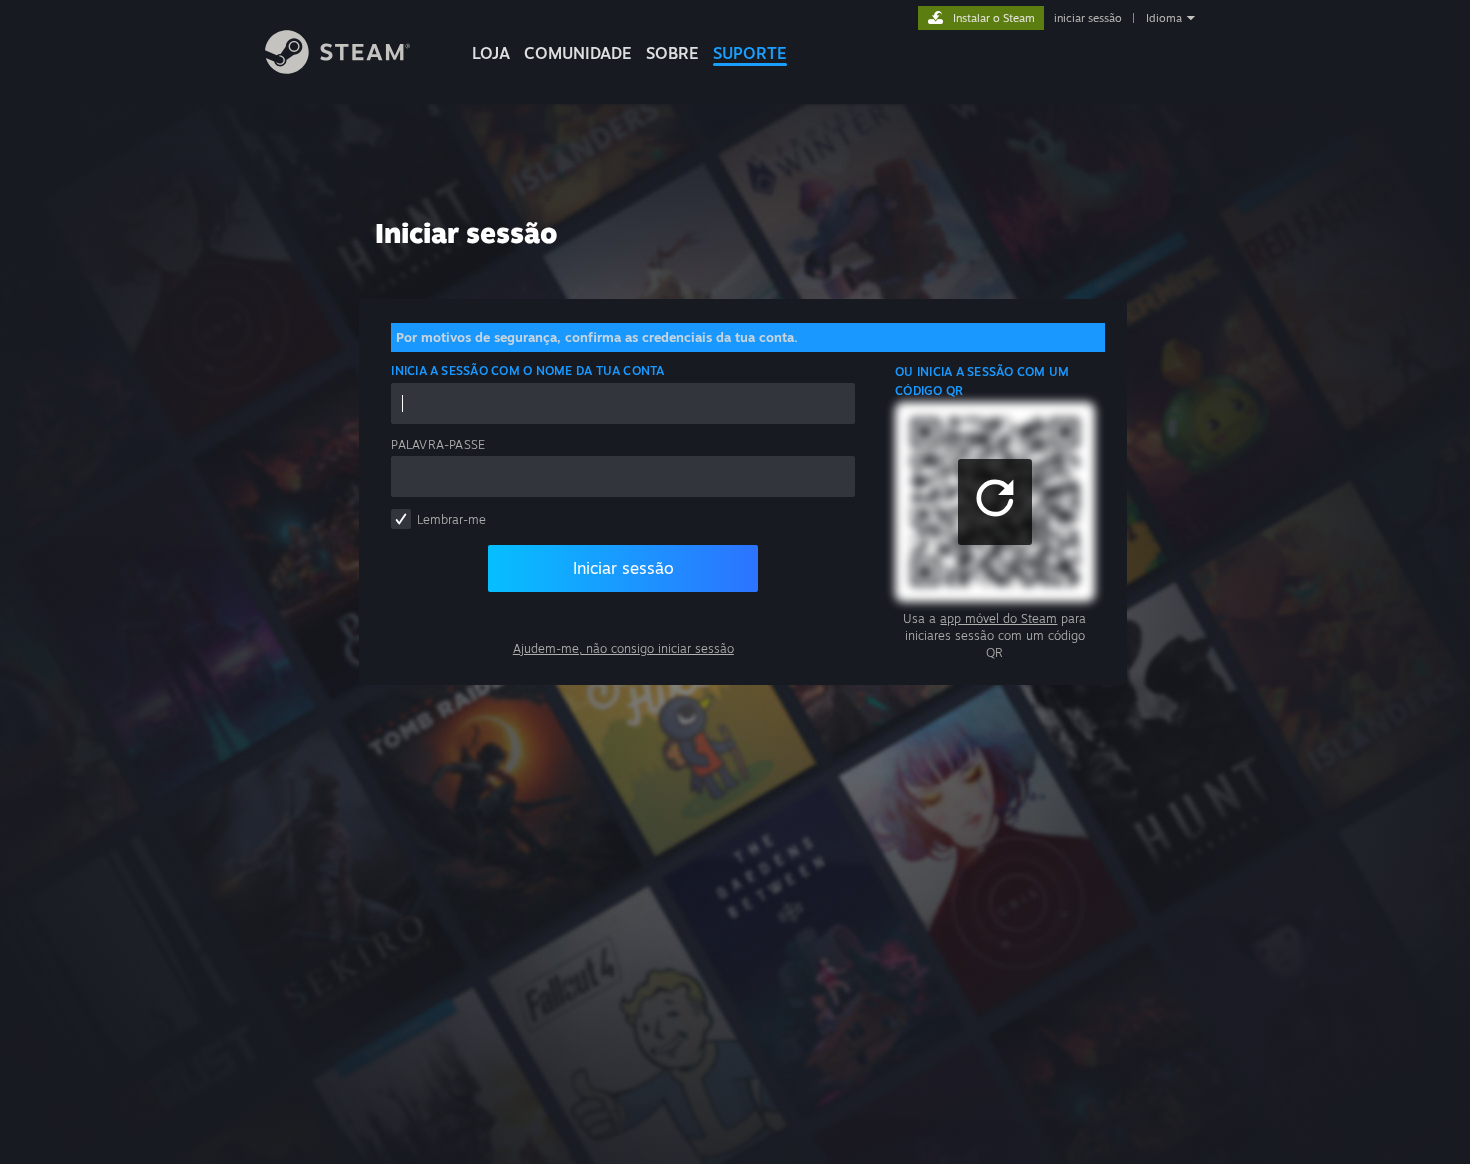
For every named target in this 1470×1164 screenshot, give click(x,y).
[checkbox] (401, 519)
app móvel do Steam (998, 618)
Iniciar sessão (623, 568)
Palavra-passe (438, 444)
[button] (995, 502)
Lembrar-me (451, 519)
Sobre (672, 53)
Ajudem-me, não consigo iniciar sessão (623, 648)
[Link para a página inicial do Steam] (337, 68)
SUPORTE (750, 53)
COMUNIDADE (578, 53)
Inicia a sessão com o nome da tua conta (527, 370)
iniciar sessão (1088, 18)
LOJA (491, 53)
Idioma (1164, 18)
